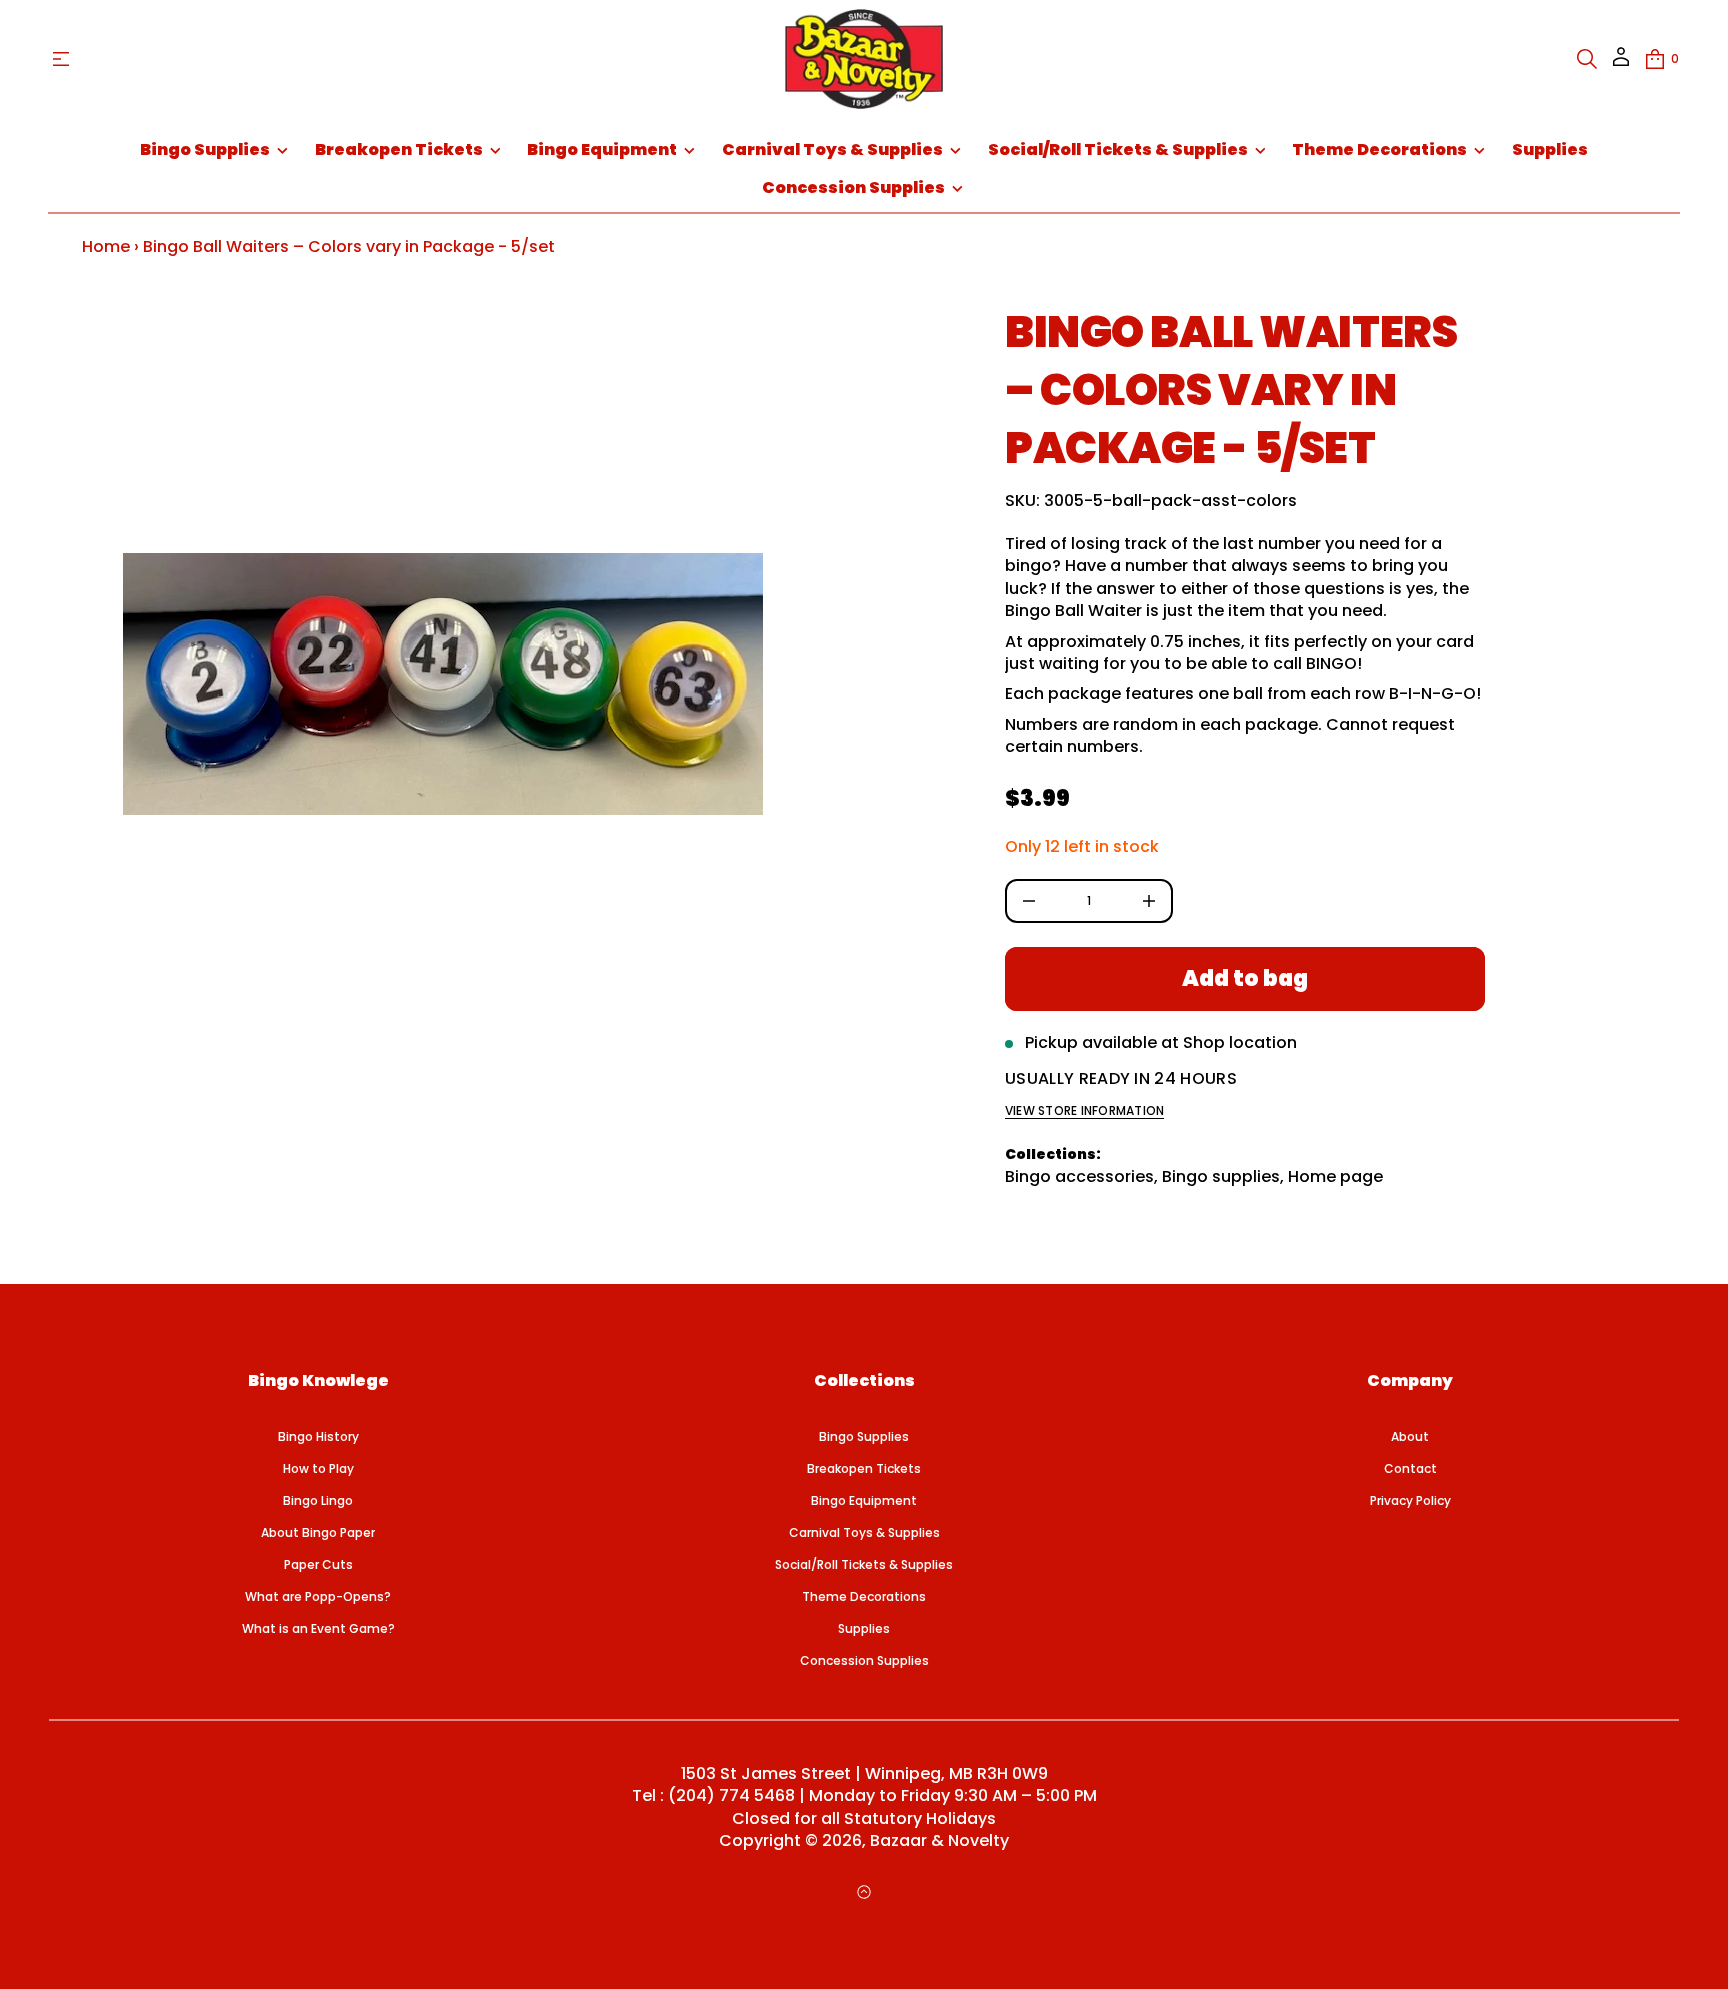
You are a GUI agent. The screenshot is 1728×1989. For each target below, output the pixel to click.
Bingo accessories (1079, 1176)
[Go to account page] (1621, 63)
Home (106, 246)
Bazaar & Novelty (939, 1841)
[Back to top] (864, 1892)
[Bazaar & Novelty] (863, 59)
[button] (1587, 59)
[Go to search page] (1587, 59)
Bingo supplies (1221, 1176)
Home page (1335, 1176)
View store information (1084, 1111)
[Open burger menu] (61, 59)
